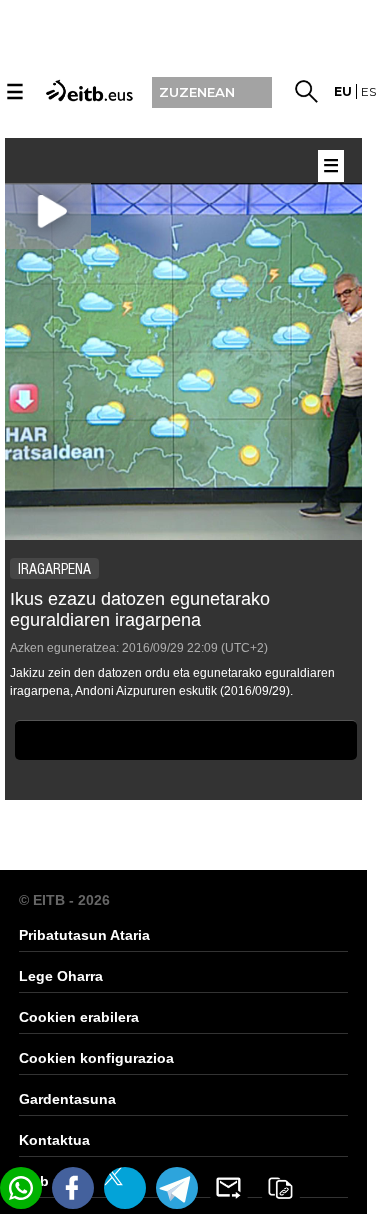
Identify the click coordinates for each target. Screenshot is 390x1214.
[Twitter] (125, 1188)
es (368, 91)
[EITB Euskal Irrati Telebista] (87, 89)
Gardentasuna (67, 1099)
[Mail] (229, 1188)
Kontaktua (54, 1140)
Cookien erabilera (79, 1017)
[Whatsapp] (21, 1188)
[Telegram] (177, 1188)
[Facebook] (73, 1188)
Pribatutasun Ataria (84, 935)
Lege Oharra (61, 976)
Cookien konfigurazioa (96, 1058)
